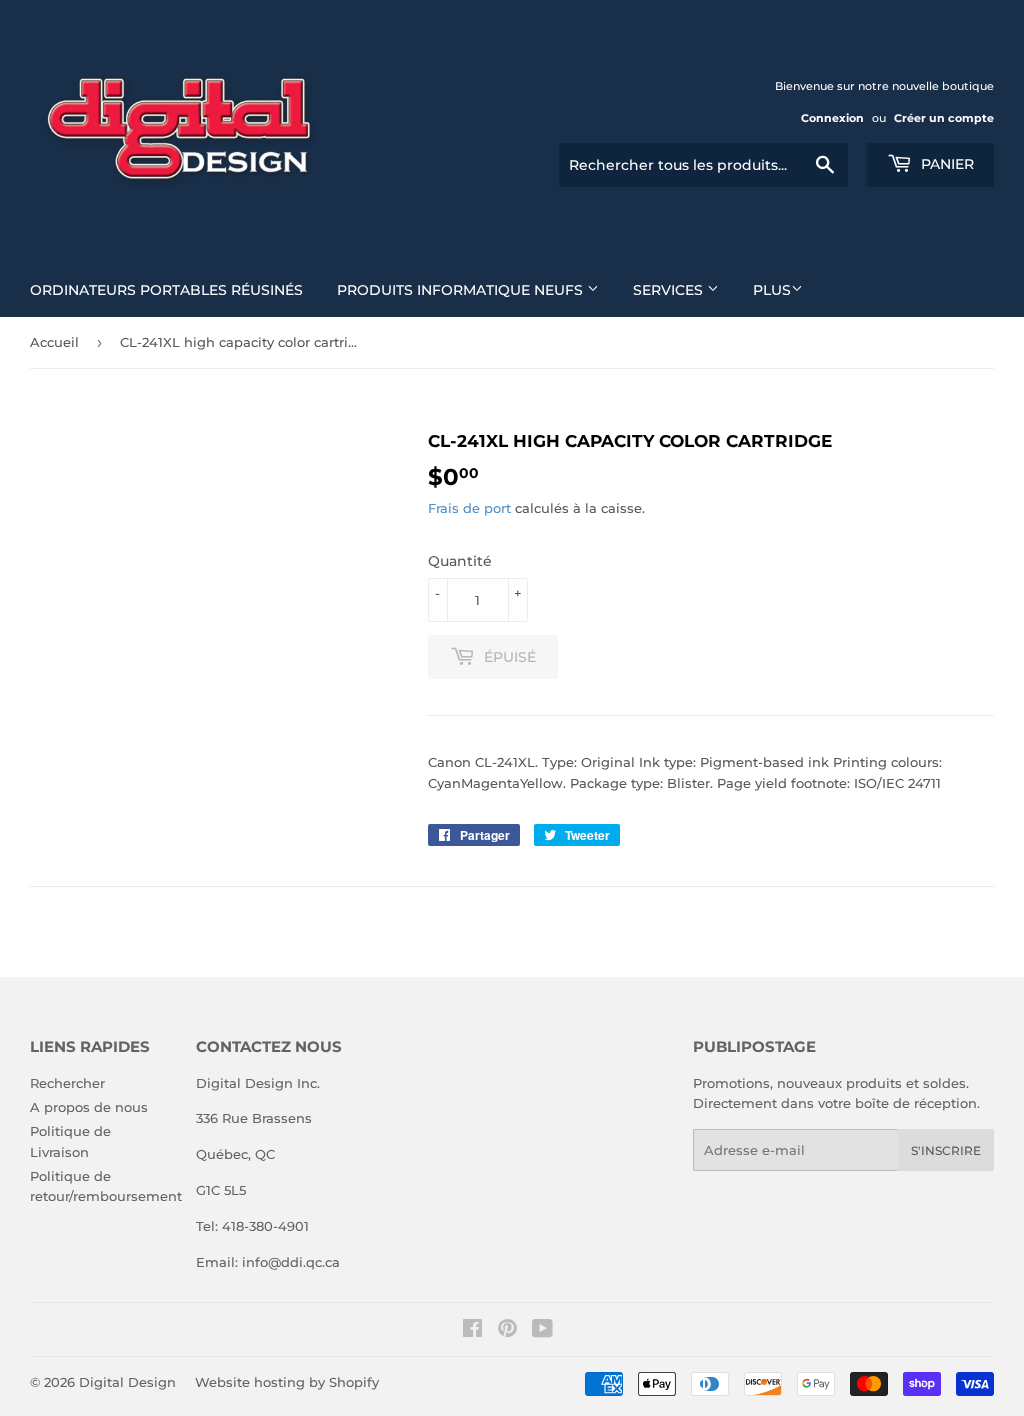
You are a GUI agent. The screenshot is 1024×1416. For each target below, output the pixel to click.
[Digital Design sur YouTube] (542, 1331)
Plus (772, 290)
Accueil (54, 342)
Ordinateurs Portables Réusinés (166, 290)
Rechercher (67, 1083)
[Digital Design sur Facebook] (472, 1331)
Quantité (460, 561)
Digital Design (127, 1382)
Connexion (832, 118)
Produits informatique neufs (462, 290)
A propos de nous (89, 1107)
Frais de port (469, 508)
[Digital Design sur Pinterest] (507, 1331)
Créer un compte (944, 118)
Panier (945, 164)
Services (670, 290)
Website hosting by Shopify (287, 1382)
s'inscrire (946, 1150)
